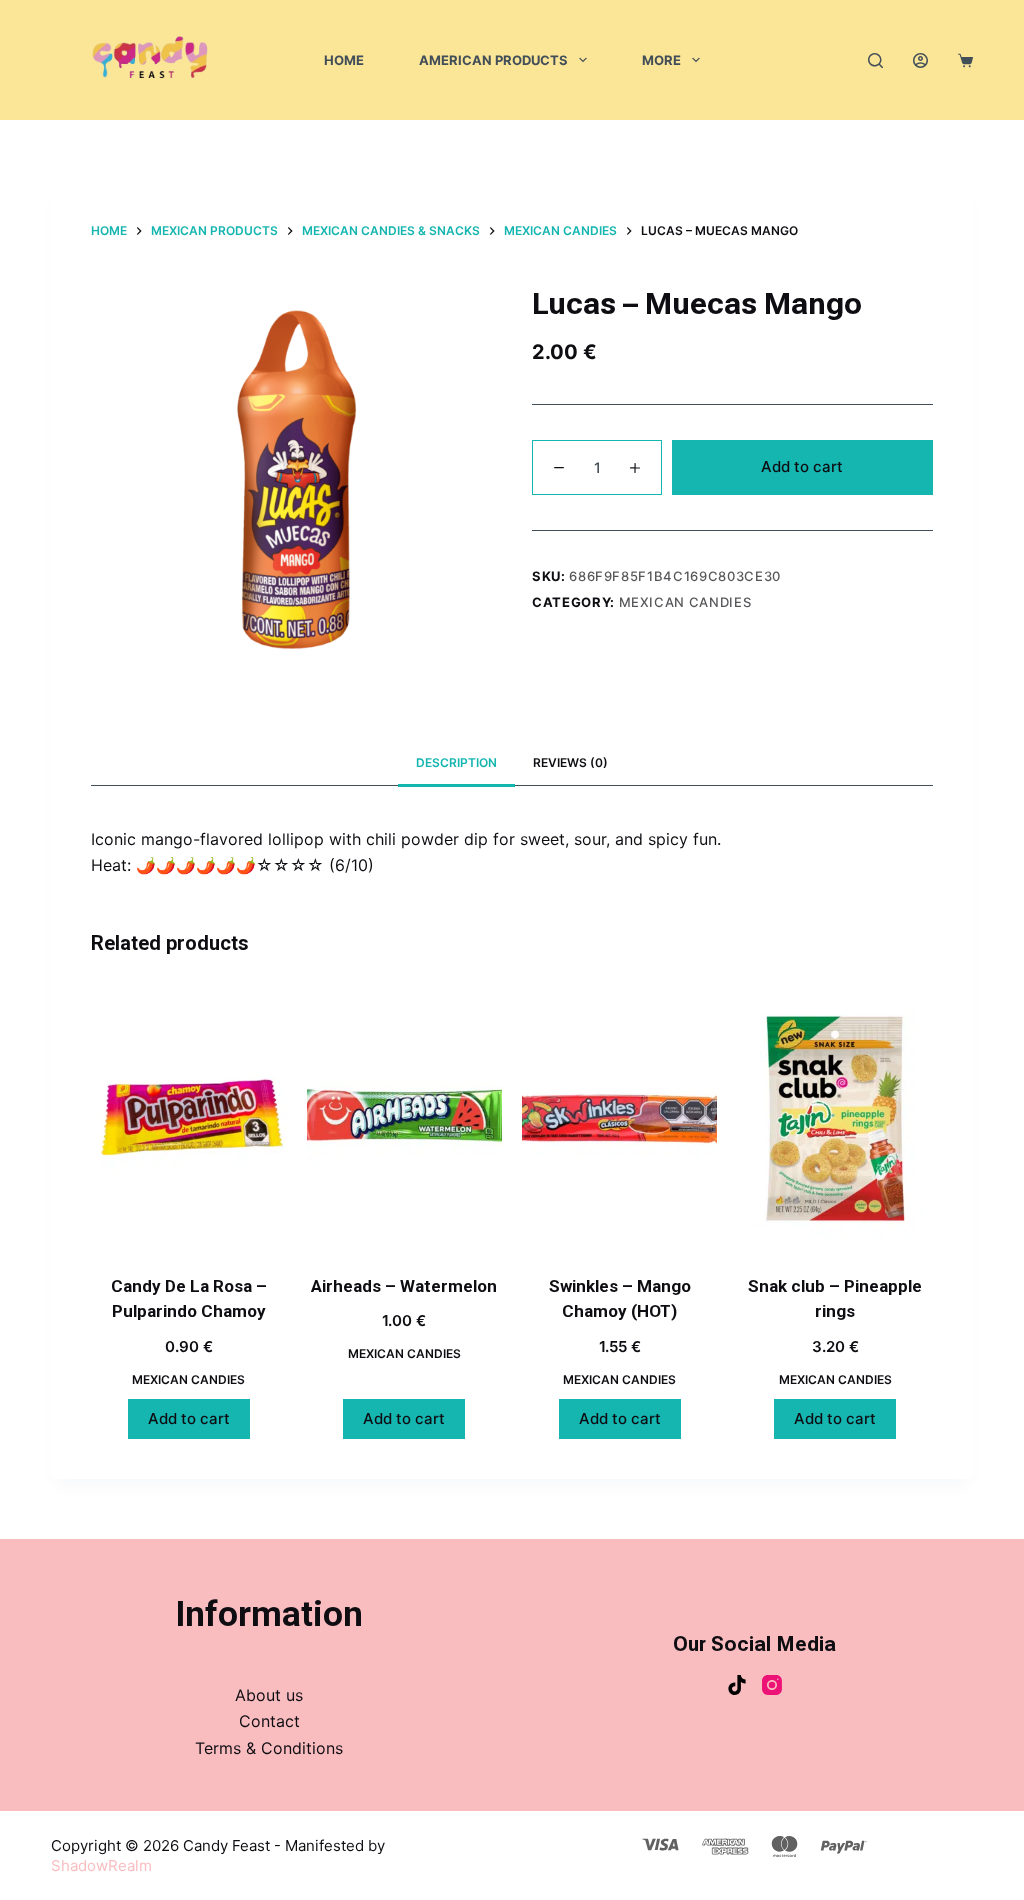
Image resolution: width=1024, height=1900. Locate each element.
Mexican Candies (685, 602)
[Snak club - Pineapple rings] (834, 1118)
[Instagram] (772, 1685)
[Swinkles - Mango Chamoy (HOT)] (619, 1118)
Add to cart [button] (189, 1418)
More (661, 60)
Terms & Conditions (269, 1748)
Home (344, 60)
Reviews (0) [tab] (570, 762)
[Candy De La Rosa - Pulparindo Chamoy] (188, 1118)
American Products (493, 60)
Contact (269, 1721)
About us (269, 1695)
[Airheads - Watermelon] (404, 1118)
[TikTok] (737, 1685)
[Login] (920, 60)
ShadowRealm (101, 1865)
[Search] (875, 60)
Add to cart (802, 466)
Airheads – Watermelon (404, 1286)
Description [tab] (456, 762)
